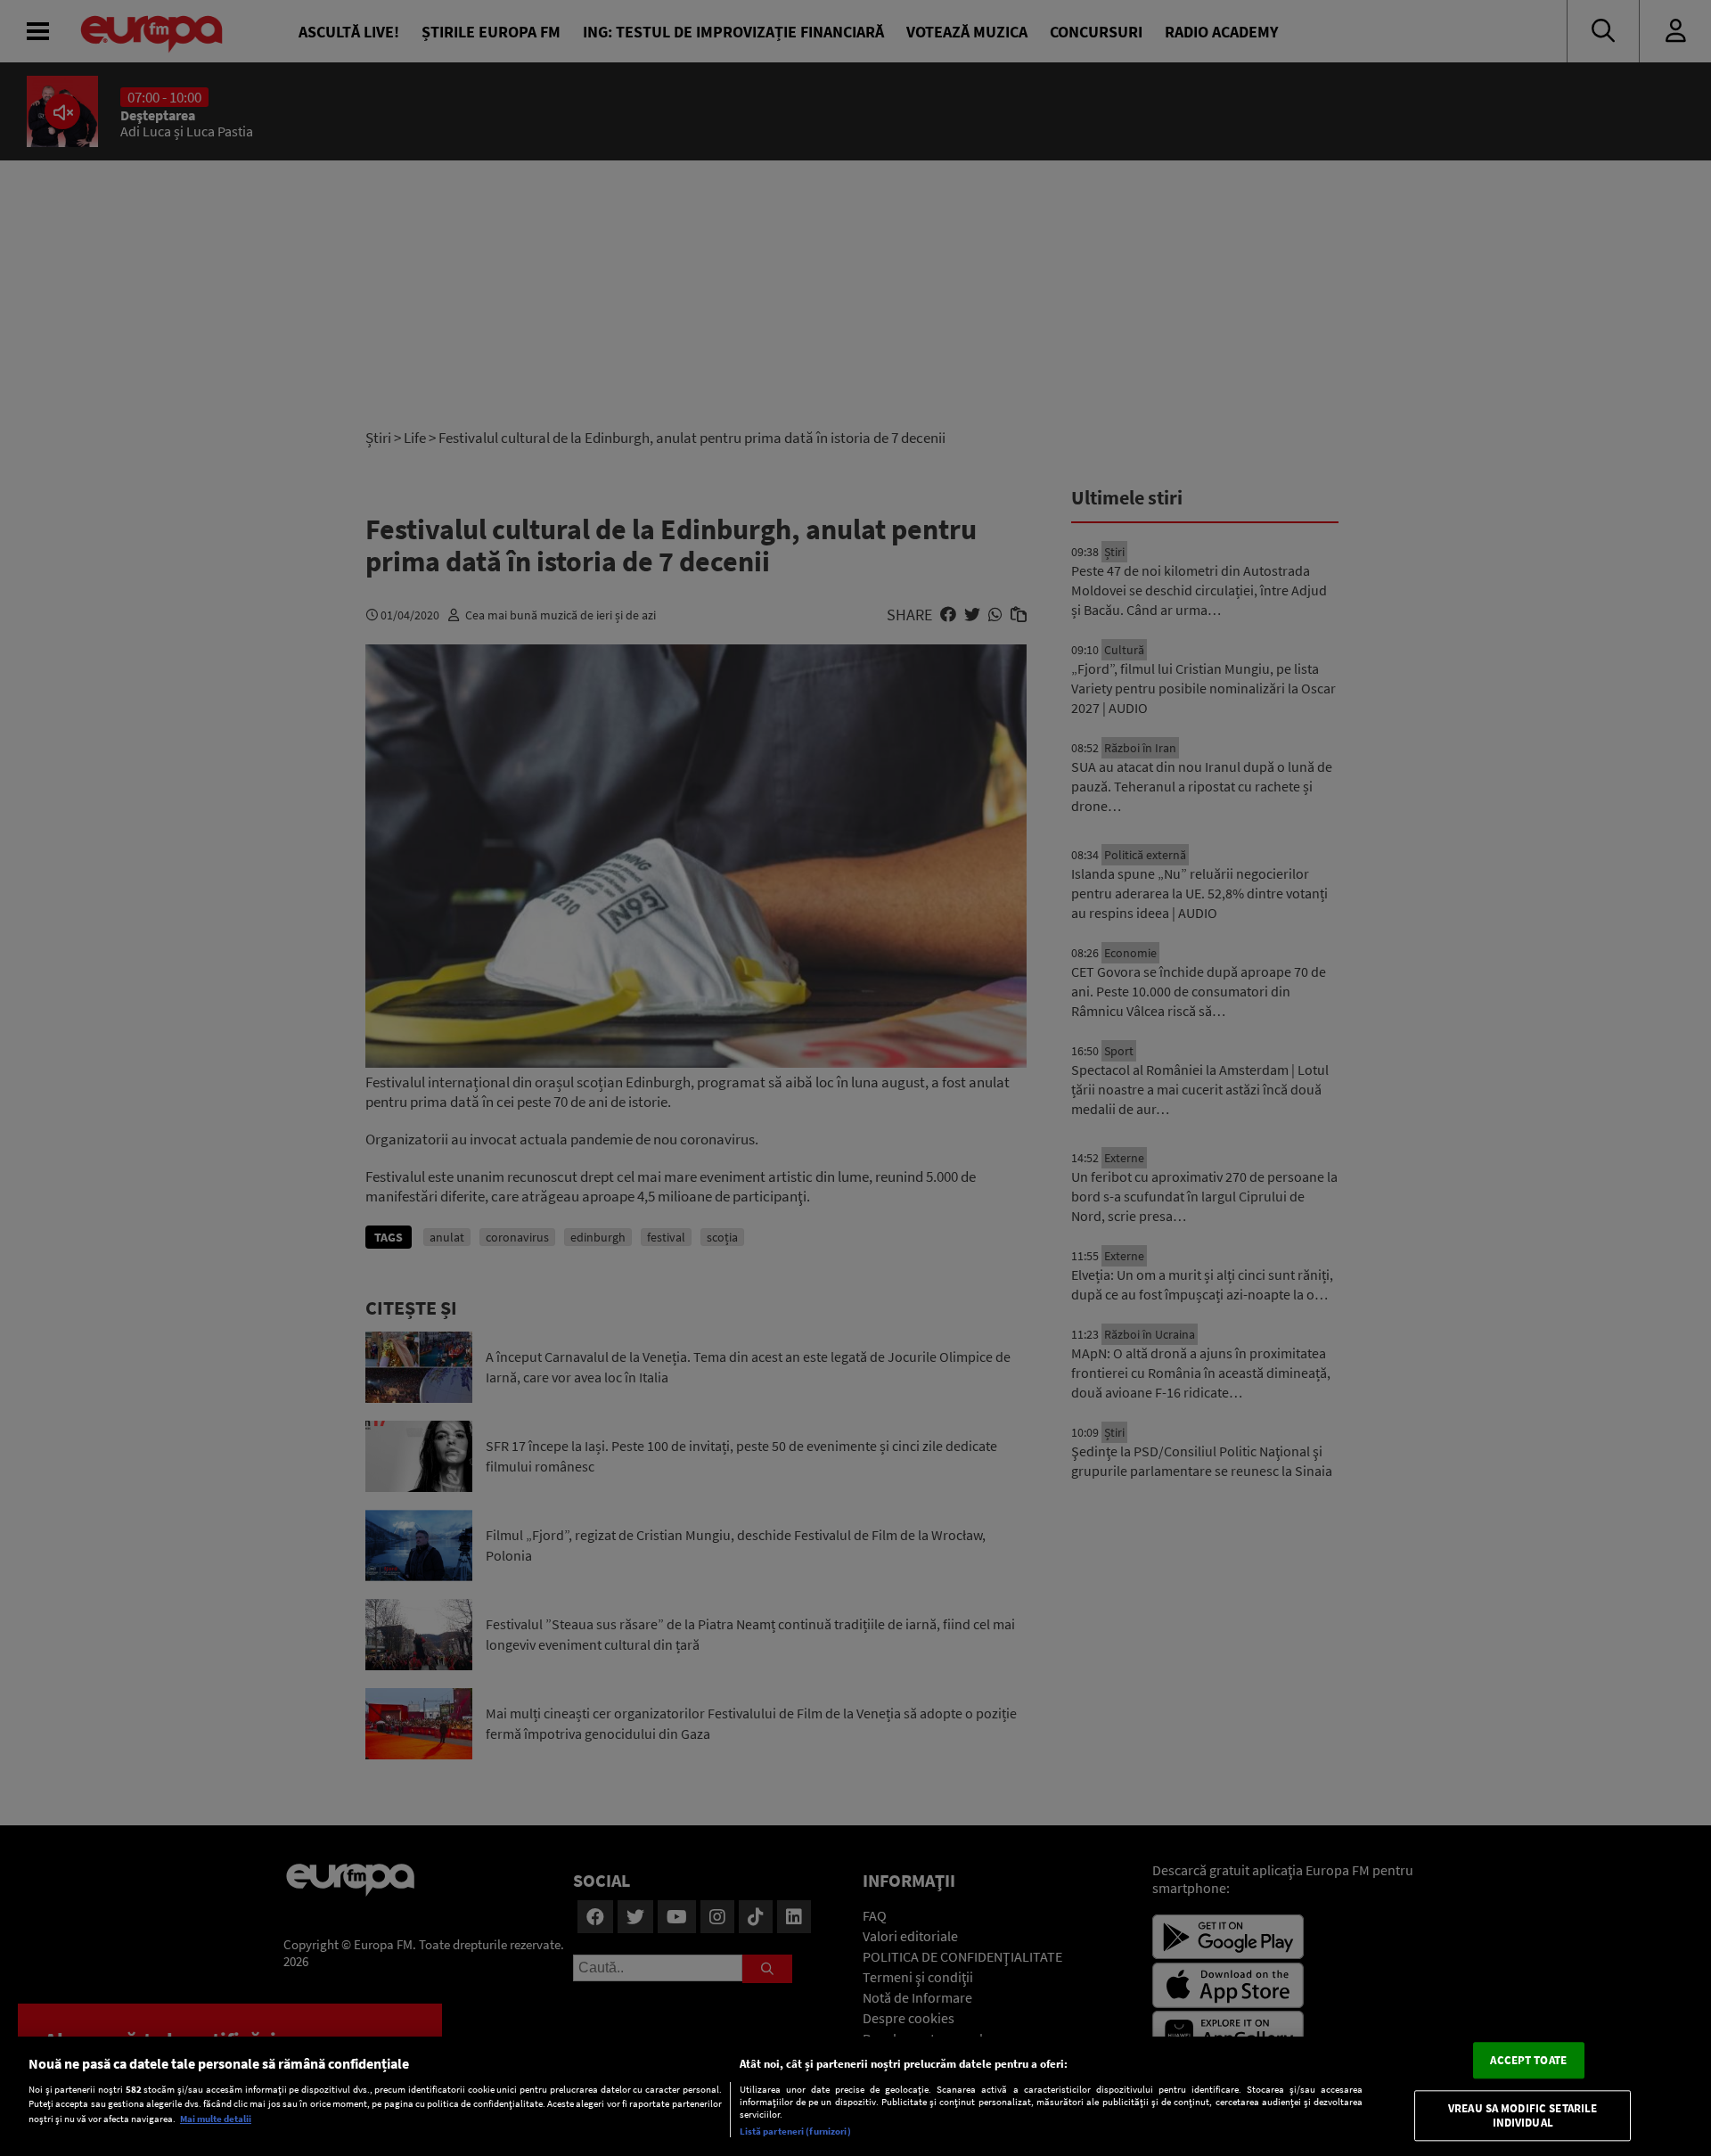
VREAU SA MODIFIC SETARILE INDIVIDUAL (1523, 2116)
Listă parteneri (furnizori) (795, 2131)
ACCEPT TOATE (1528, 2060)
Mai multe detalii (216, 2119)
